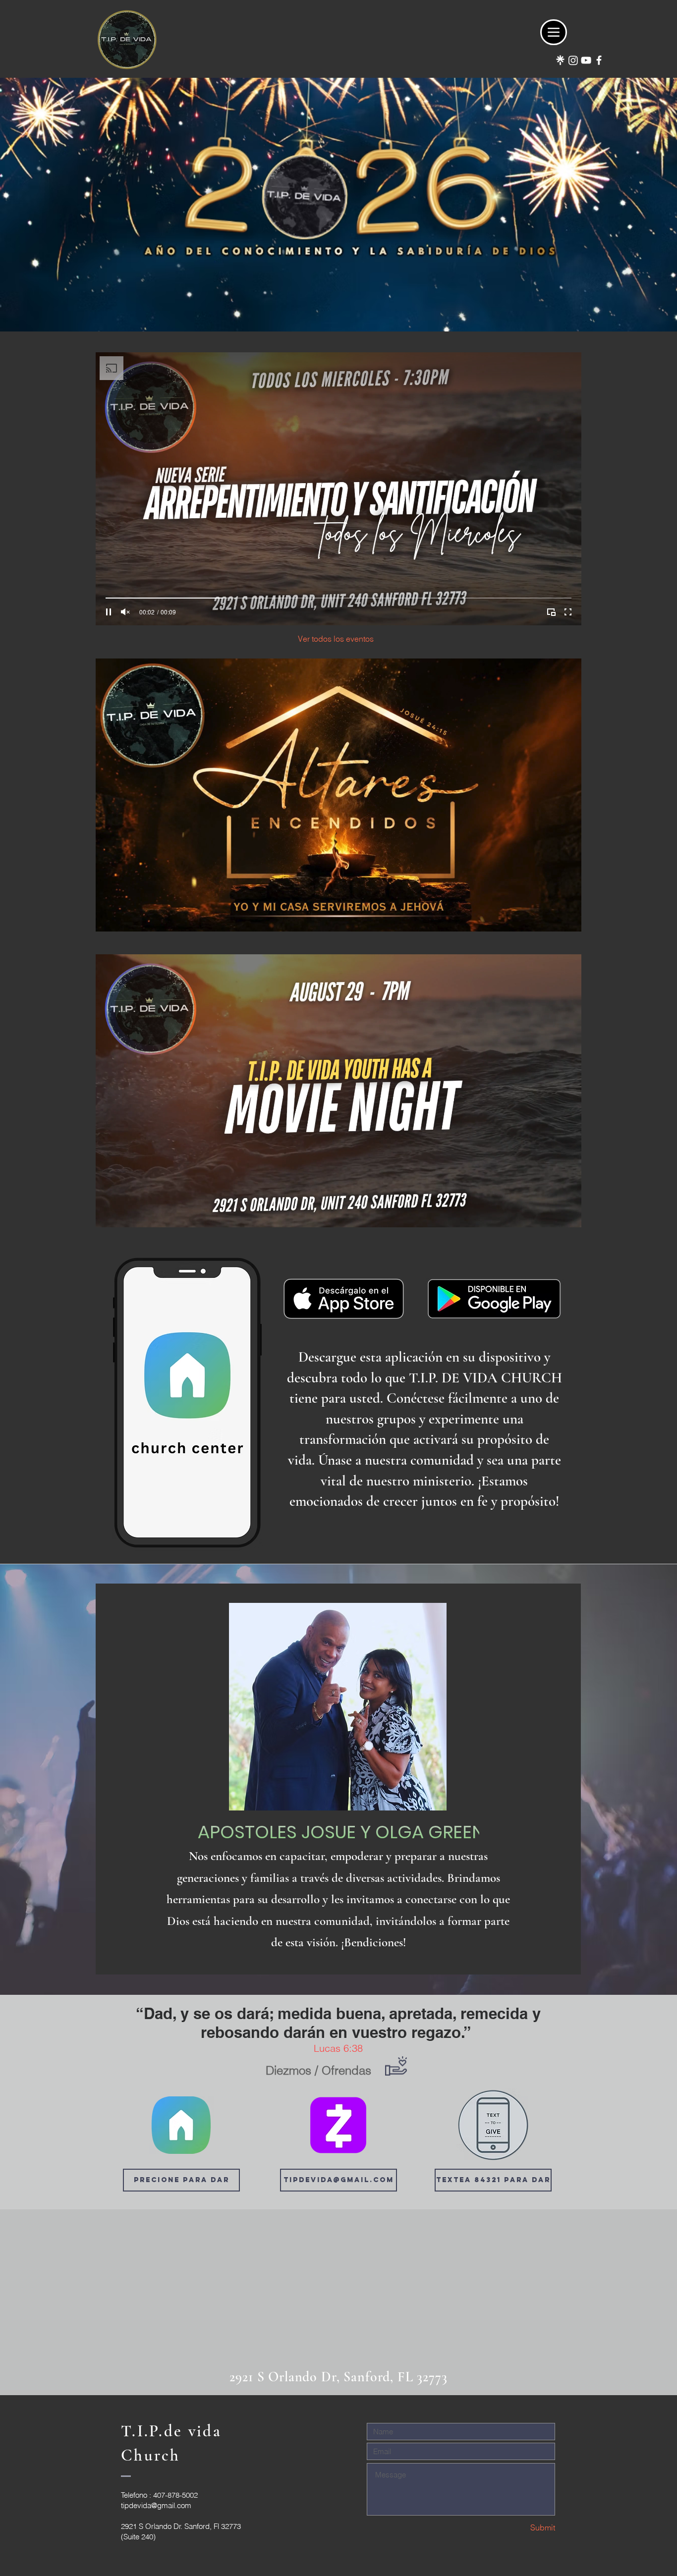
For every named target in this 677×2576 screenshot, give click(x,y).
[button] (493, 2180)
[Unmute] (125, 612)
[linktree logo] (560, 60)
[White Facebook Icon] (599, 60)
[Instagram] (573, 60)
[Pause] (109, 612)
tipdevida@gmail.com (156, 2505)
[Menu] (554, 32)
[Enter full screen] (568, 612)
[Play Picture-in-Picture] (551, 612)
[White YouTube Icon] (586, 60)
